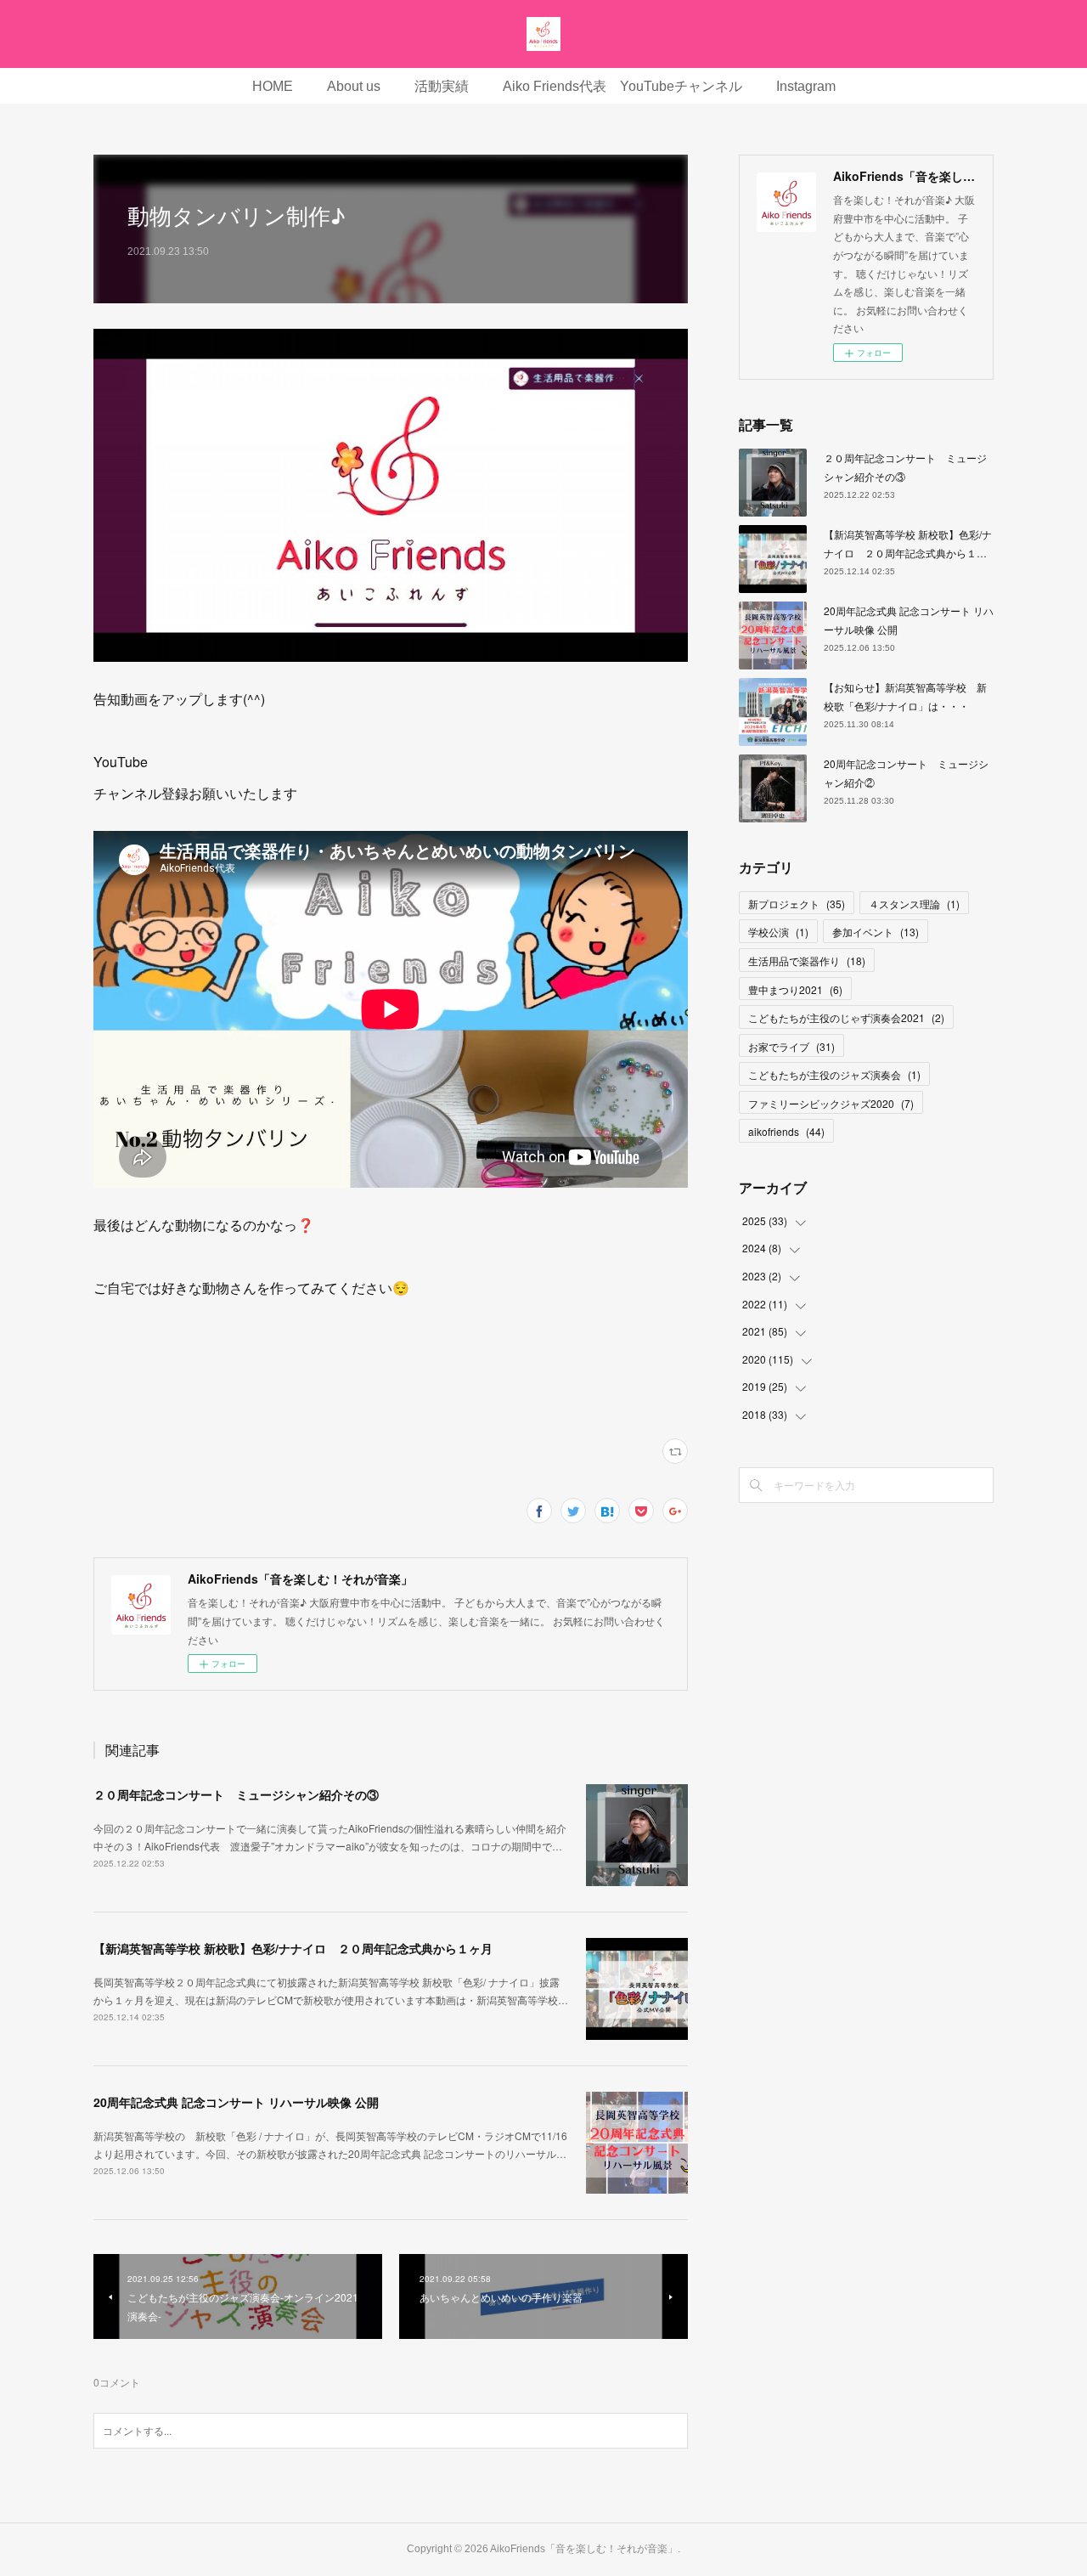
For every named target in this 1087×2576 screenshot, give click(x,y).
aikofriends (786, 1131)
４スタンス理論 (914, 904)
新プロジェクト (797, 904)
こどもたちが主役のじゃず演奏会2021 (846, 1017)
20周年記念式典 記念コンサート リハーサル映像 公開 (236, 2102)
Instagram (806, 86)
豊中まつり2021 (795, 989)
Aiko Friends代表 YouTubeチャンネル (622, 86)
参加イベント (876, 932)
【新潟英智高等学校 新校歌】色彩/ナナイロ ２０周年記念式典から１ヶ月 (293, 1948)
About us (354, 86)
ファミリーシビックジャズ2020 (831, 1103)
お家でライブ (791, 1046)
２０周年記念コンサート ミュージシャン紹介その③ (236, 1794)
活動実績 (442, 86)
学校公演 (778, 932)
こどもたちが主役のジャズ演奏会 (834, 1074)
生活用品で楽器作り (807, 960)
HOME (273, 86)
